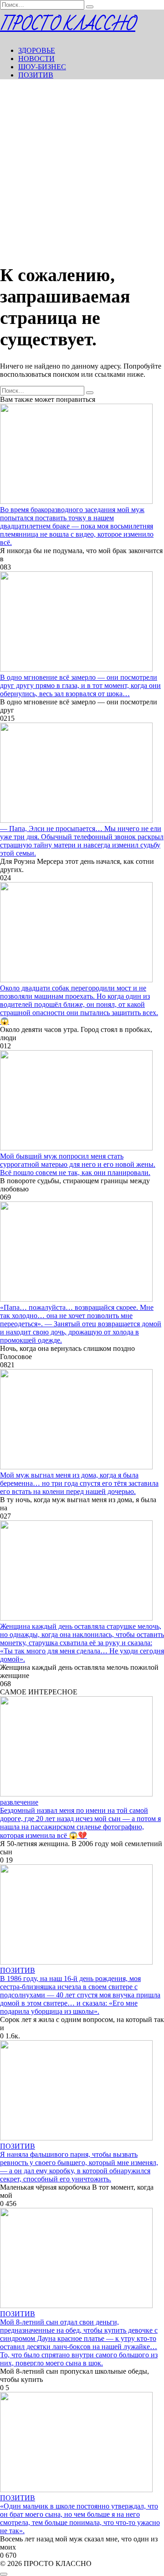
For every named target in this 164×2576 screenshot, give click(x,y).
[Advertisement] (82, 169)
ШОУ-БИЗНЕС (42, 67)
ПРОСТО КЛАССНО (68, 24)
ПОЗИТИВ (36, 75)
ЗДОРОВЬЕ (37, 50)
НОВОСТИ (36, 59)
